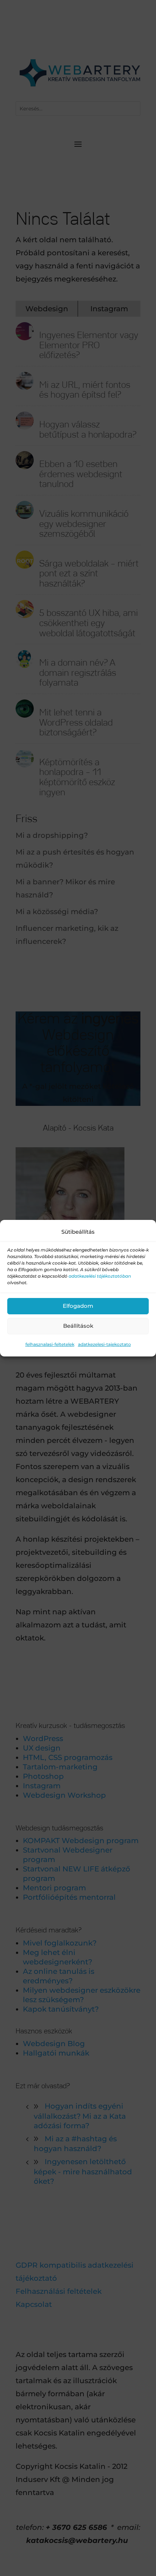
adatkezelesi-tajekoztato (104, 1344)
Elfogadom (78, 1306)
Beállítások (78, 1326)
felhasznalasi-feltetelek (50, 1344)
